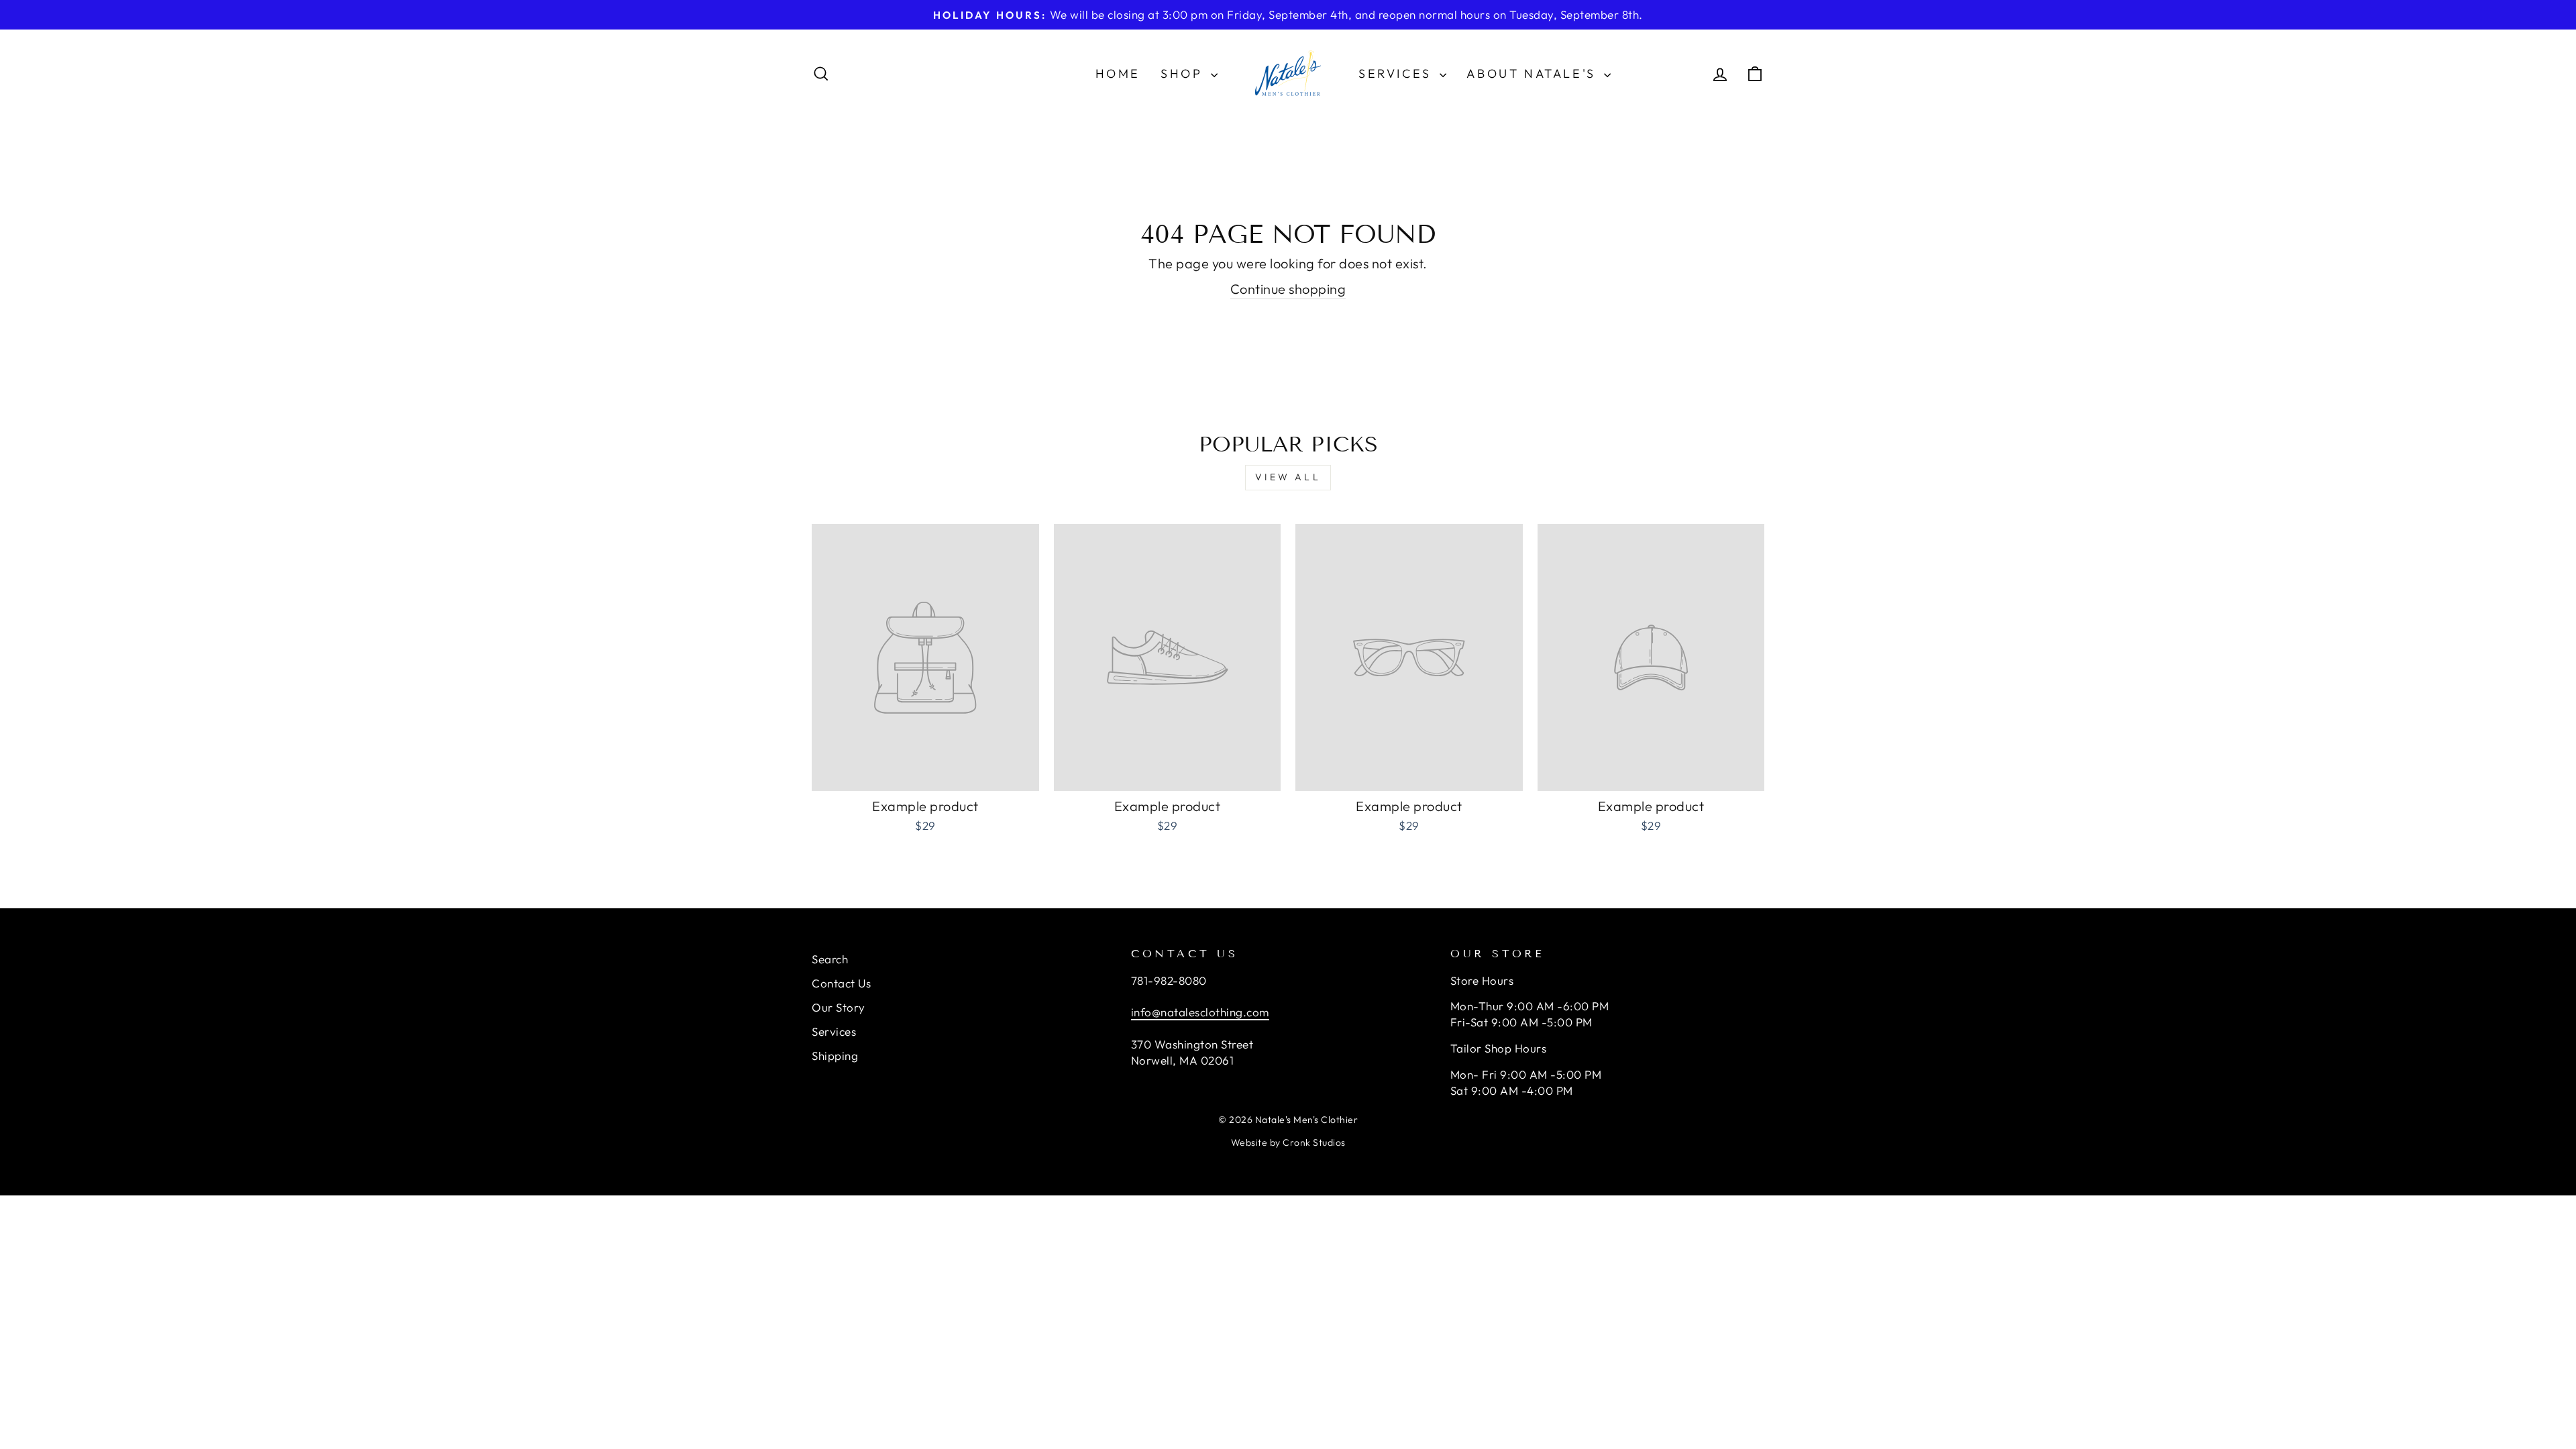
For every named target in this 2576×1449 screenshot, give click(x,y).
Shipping (835, 1056)
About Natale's (1534, 73)
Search (830, 959)
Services (1397, 73)
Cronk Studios (1314, 1142)
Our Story (839, 1007)
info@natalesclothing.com (1200, 1012)
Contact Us (841, 983)
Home (1118, 73)
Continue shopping (1288, 289)
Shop (1184, 73)
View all (1288, 477)
